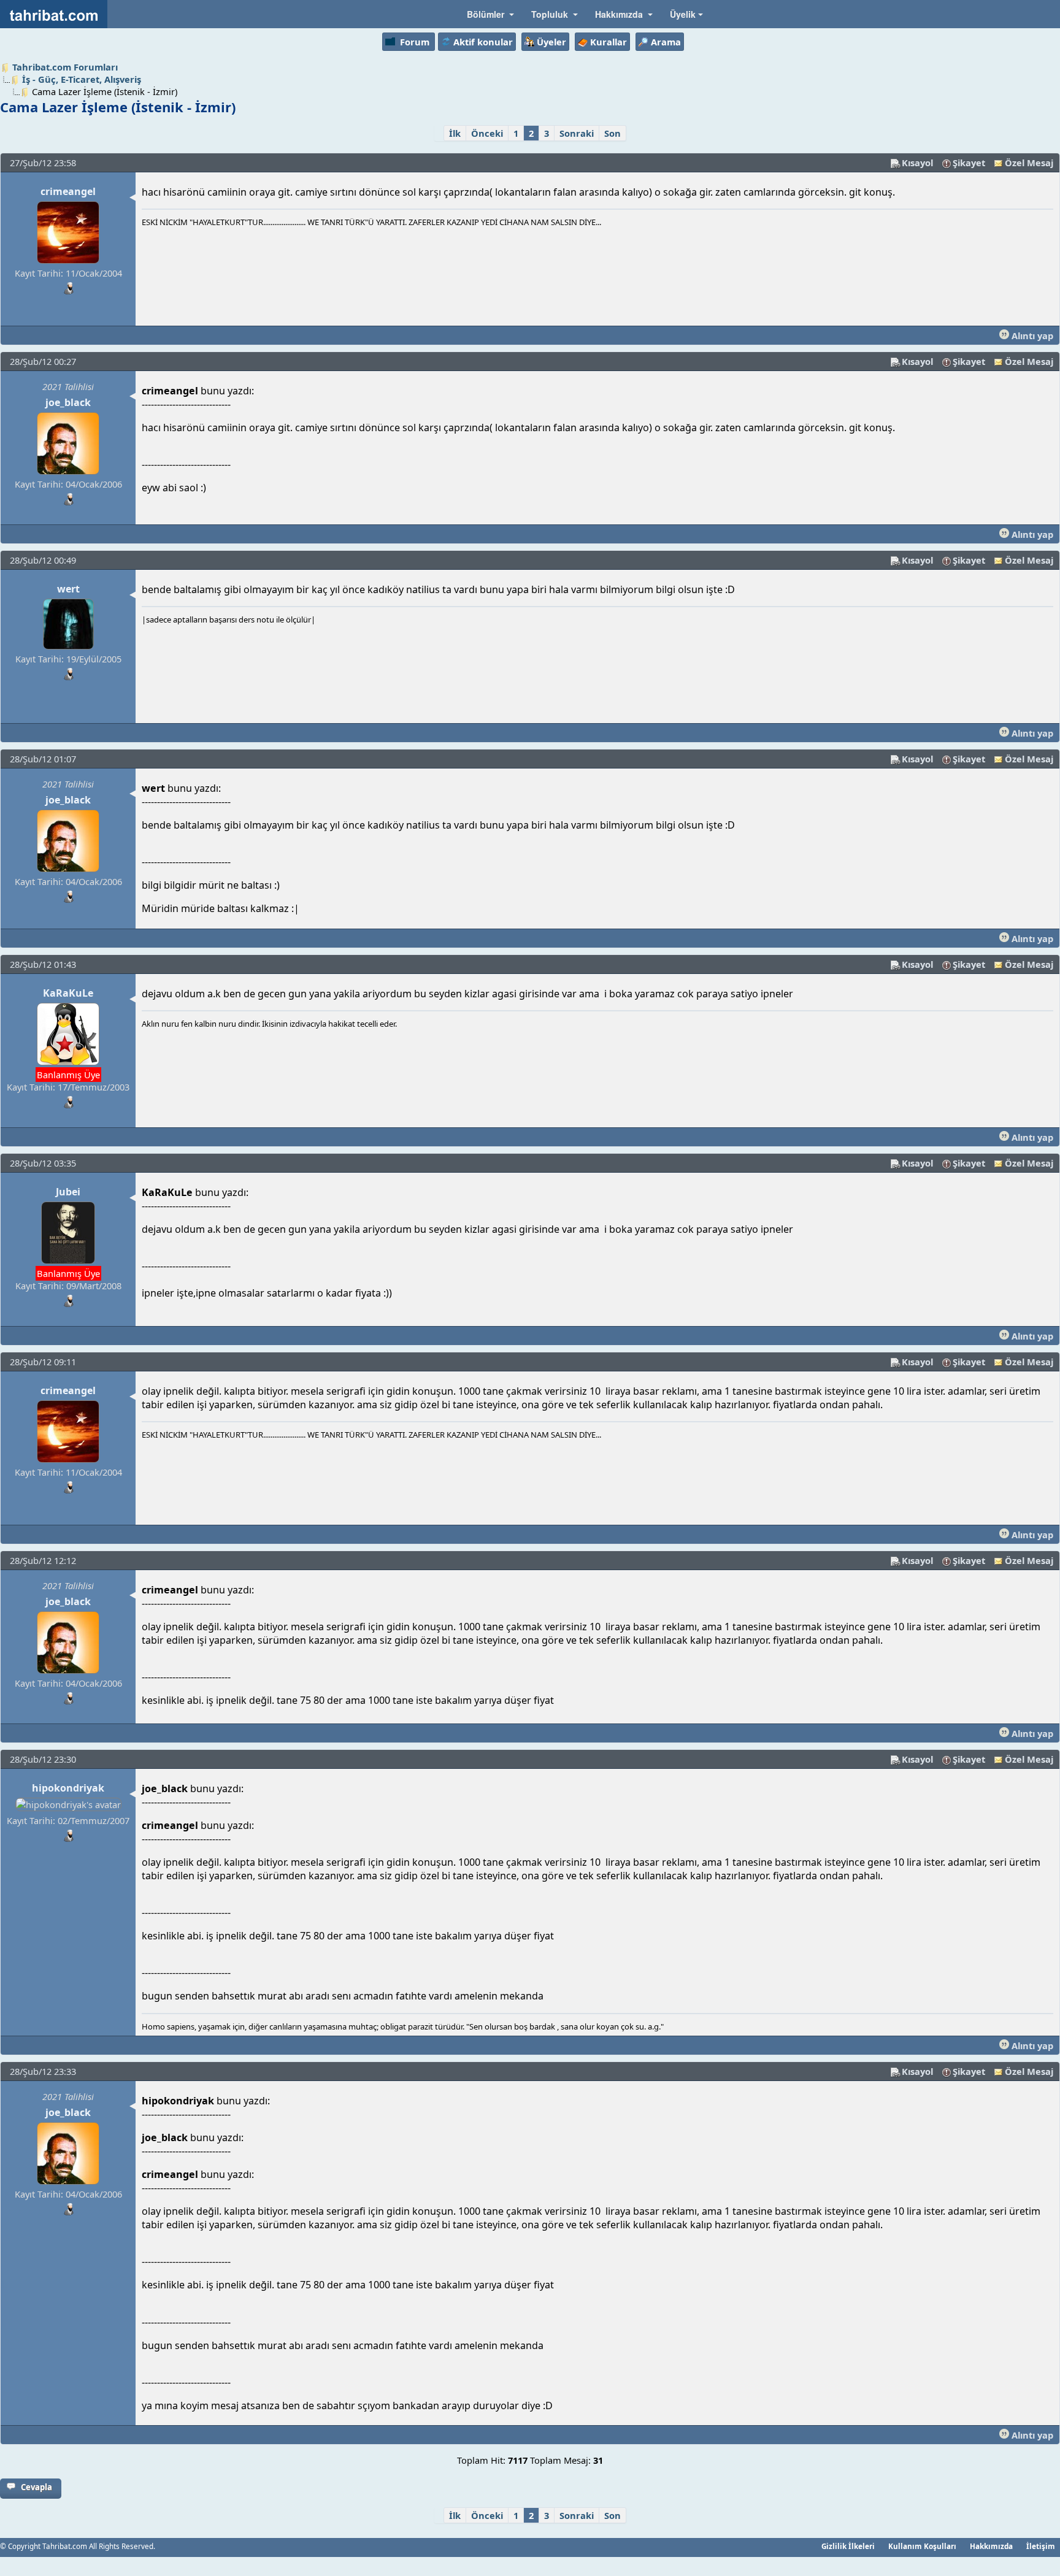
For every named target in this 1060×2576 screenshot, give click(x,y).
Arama (666, 42)
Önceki (487, 133)
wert (68, 589)
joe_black (68, 402)
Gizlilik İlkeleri (848, 2546)
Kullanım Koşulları (922, 2546)
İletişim (1041, 2546)
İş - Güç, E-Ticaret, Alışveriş (82, 79)
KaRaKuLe (68, 993)
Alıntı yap (1031, 335)
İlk (455, 133)
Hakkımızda (991, 2546)
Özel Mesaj (1029, 163)
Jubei (68, 1192)
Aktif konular (483, 42)
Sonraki (577, 133)
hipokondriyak (68, 1788)
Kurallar (609, 42)
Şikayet (969, 163)
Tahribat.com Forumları (65, 67)
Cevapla (36, 2487)
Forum (415, 42)
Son (613, 133)
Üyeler (551, 42)
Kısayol (917, 163)
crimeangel (68, 191)
